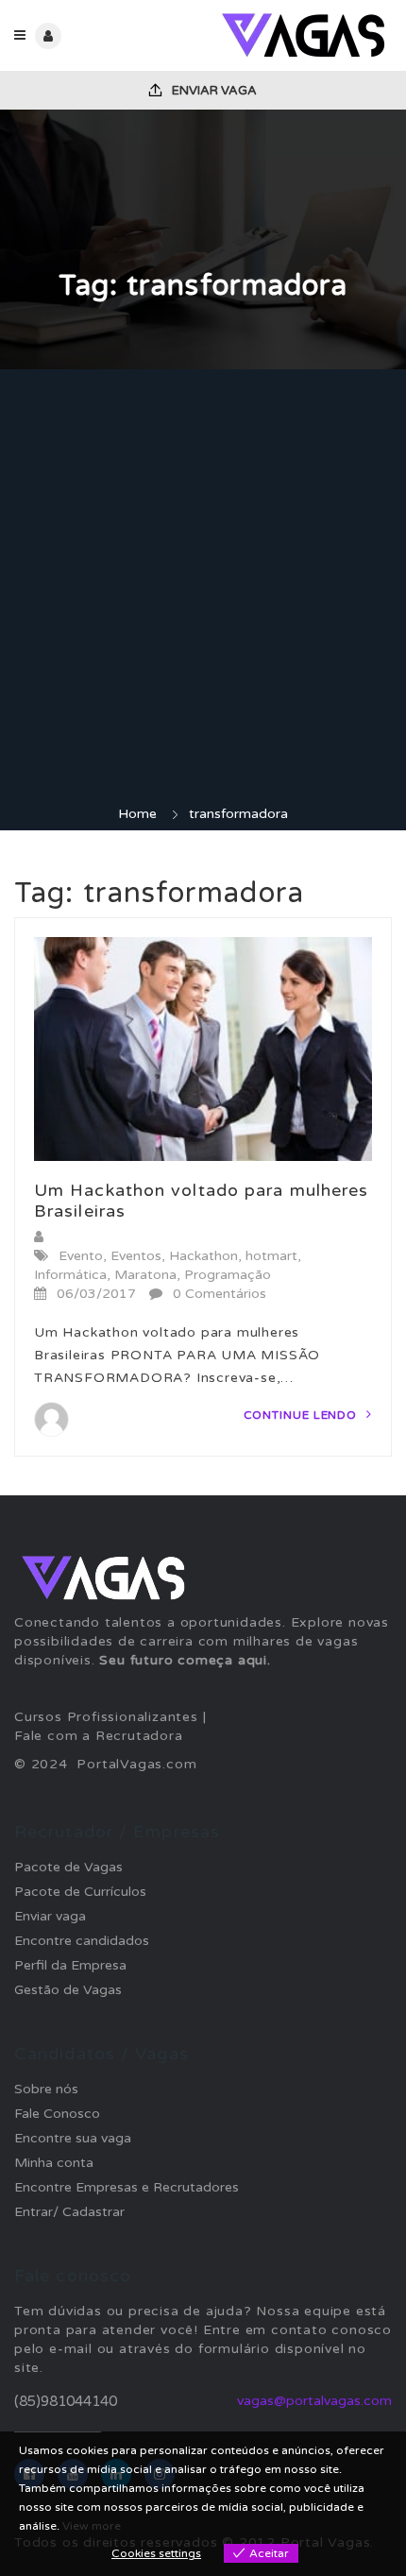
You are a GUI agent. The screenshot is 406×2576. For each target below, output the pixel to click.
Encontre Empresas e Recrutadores (127, 2187)
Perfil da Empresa (70, 1965)
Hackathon (203, 1256)
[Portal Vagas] (297, 35)
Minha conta (54, 2163)
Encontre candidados (82, 1941)
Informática (70, 1275)
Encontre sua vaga (73, 2138)
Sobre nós (46, 2089)
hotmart (271, 1256)
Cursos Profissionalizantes (106, 1717)
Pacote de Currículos (80, 1892)
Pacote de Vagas (68, 1867)
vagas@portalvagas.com (314, 2401)
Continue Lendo (303, 1415)
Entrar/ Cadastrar (69, 2212)
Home (137, 814)
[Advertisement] (203, 592)
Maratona (145, 1275)
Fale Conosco (57, 2114)
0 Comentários (220, 1294)
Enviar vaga (213, 91)
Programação (228, 1275)
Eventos (136, 1256)
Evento (81, 1256)
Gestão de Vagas (68, 1990)
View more (92, 2526)
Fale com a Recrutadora (99, 1736)
